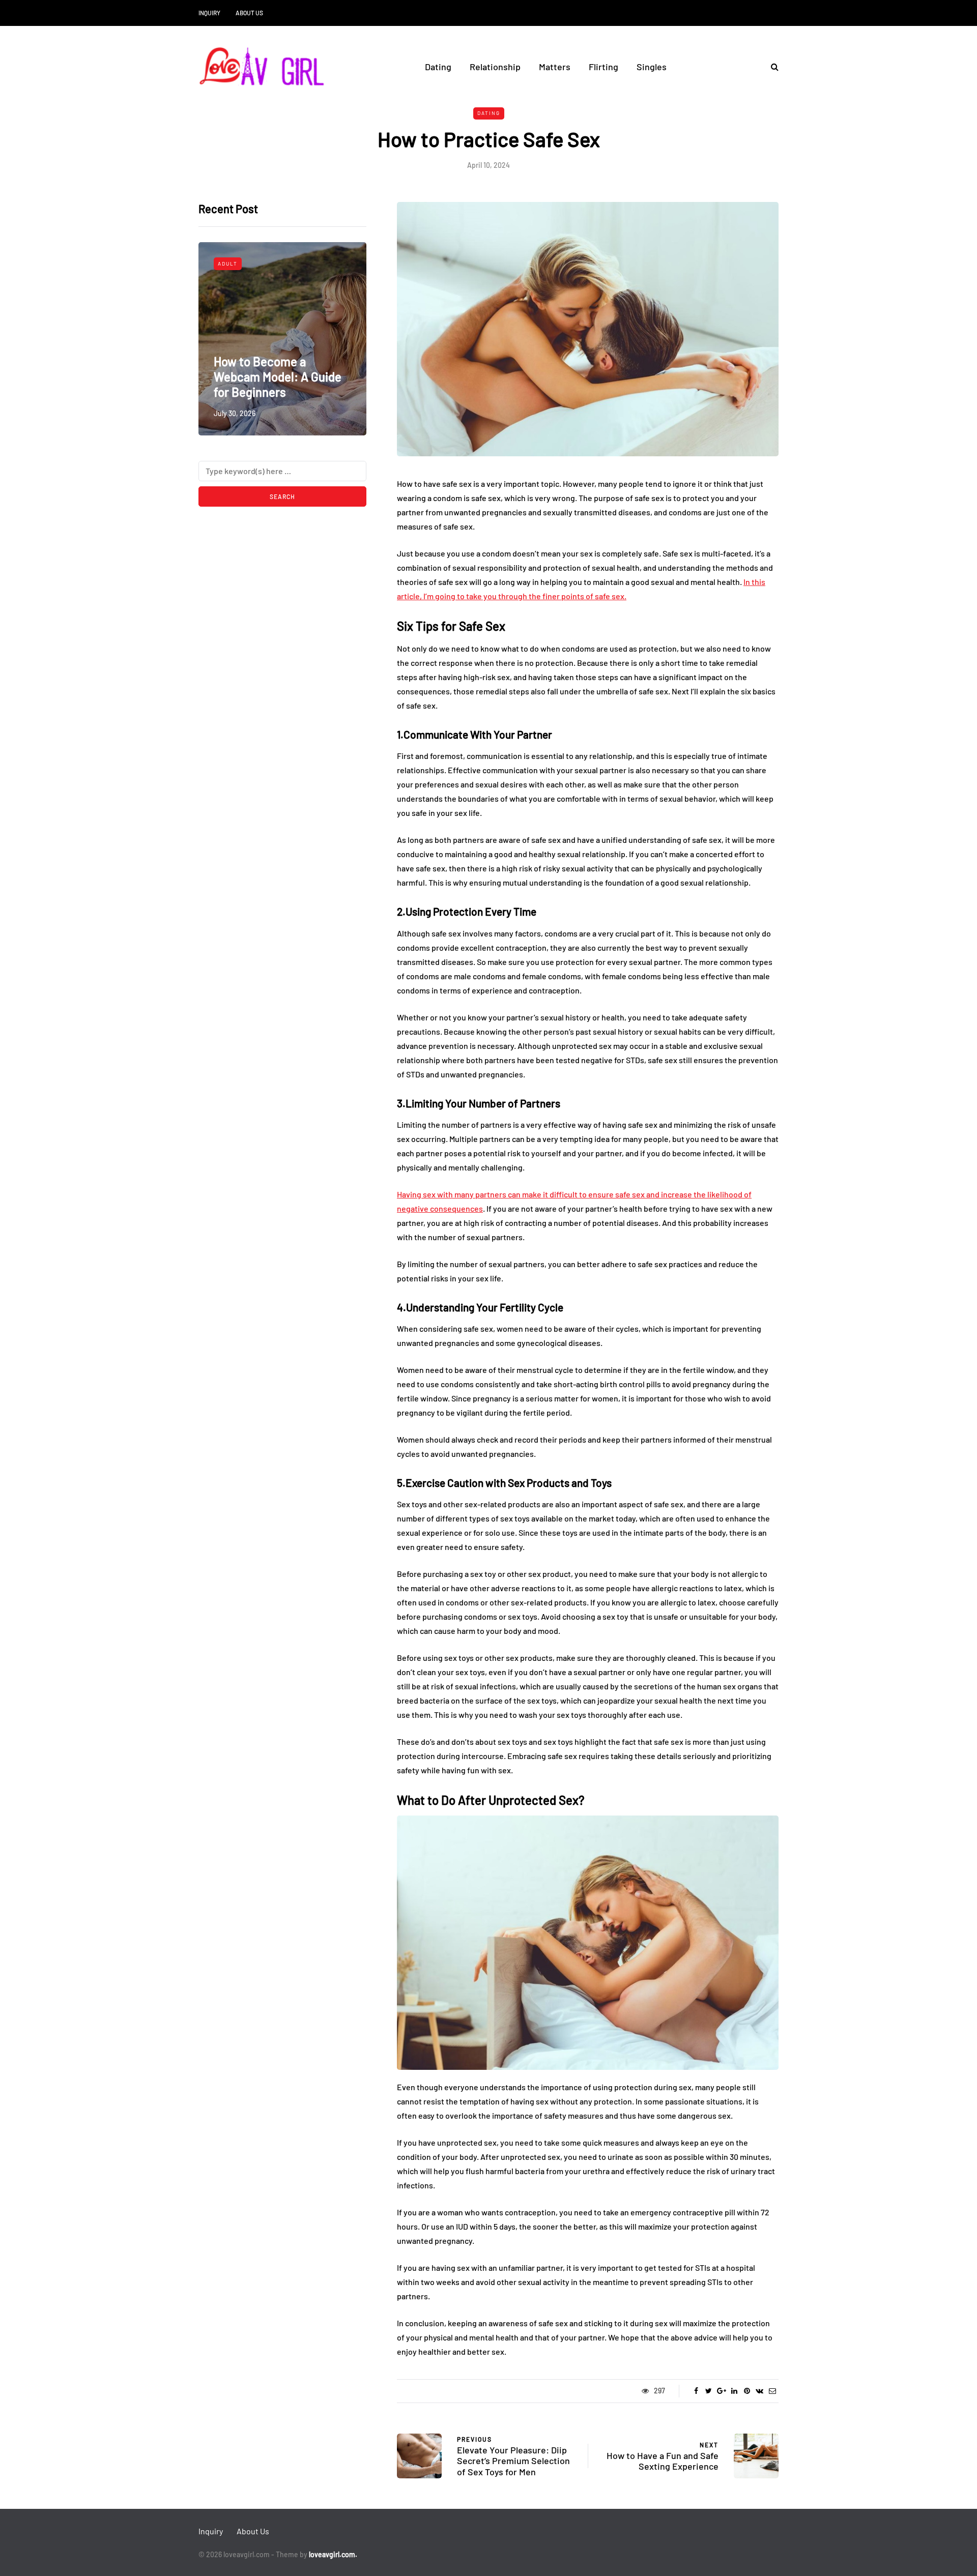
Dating (438, 67)
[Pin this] (747, 2391)
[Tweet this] (709, 2391)
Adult (228, 264)
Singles (652, 67)
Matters (555, 67)
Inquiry (209, 13)
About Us (249, 13)
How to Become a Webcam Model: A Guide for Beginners (278, 377)
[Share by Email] (772, 2391)
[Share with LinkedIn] (734, 2391)
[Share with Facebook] (696, 2391)
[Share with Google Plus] (721, 2391)
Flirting (604, 67)
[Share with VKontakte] (759, 2391)
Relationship (495, 67)
